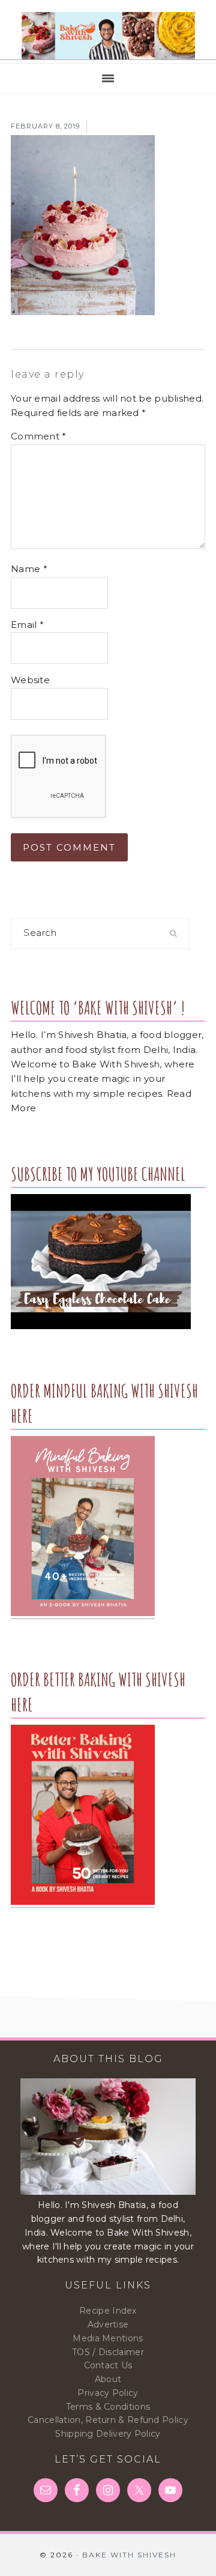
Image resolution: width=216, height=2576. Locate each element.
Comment (39, 436)
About (108, 2379)
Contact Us (108, 2365)
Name (29, 569)
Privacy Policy (108, 2393)
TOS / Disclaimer (108, 2352)
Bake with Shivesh (108, 36)
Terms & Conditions (108, 2407)
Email (27, 625)
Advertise (108, 2324)
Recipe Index (108, 2311)
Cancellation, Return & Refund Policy (108, 2420)
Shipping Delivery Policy (108, 2434)
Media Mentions (108, 2338)
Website (30, 680)
